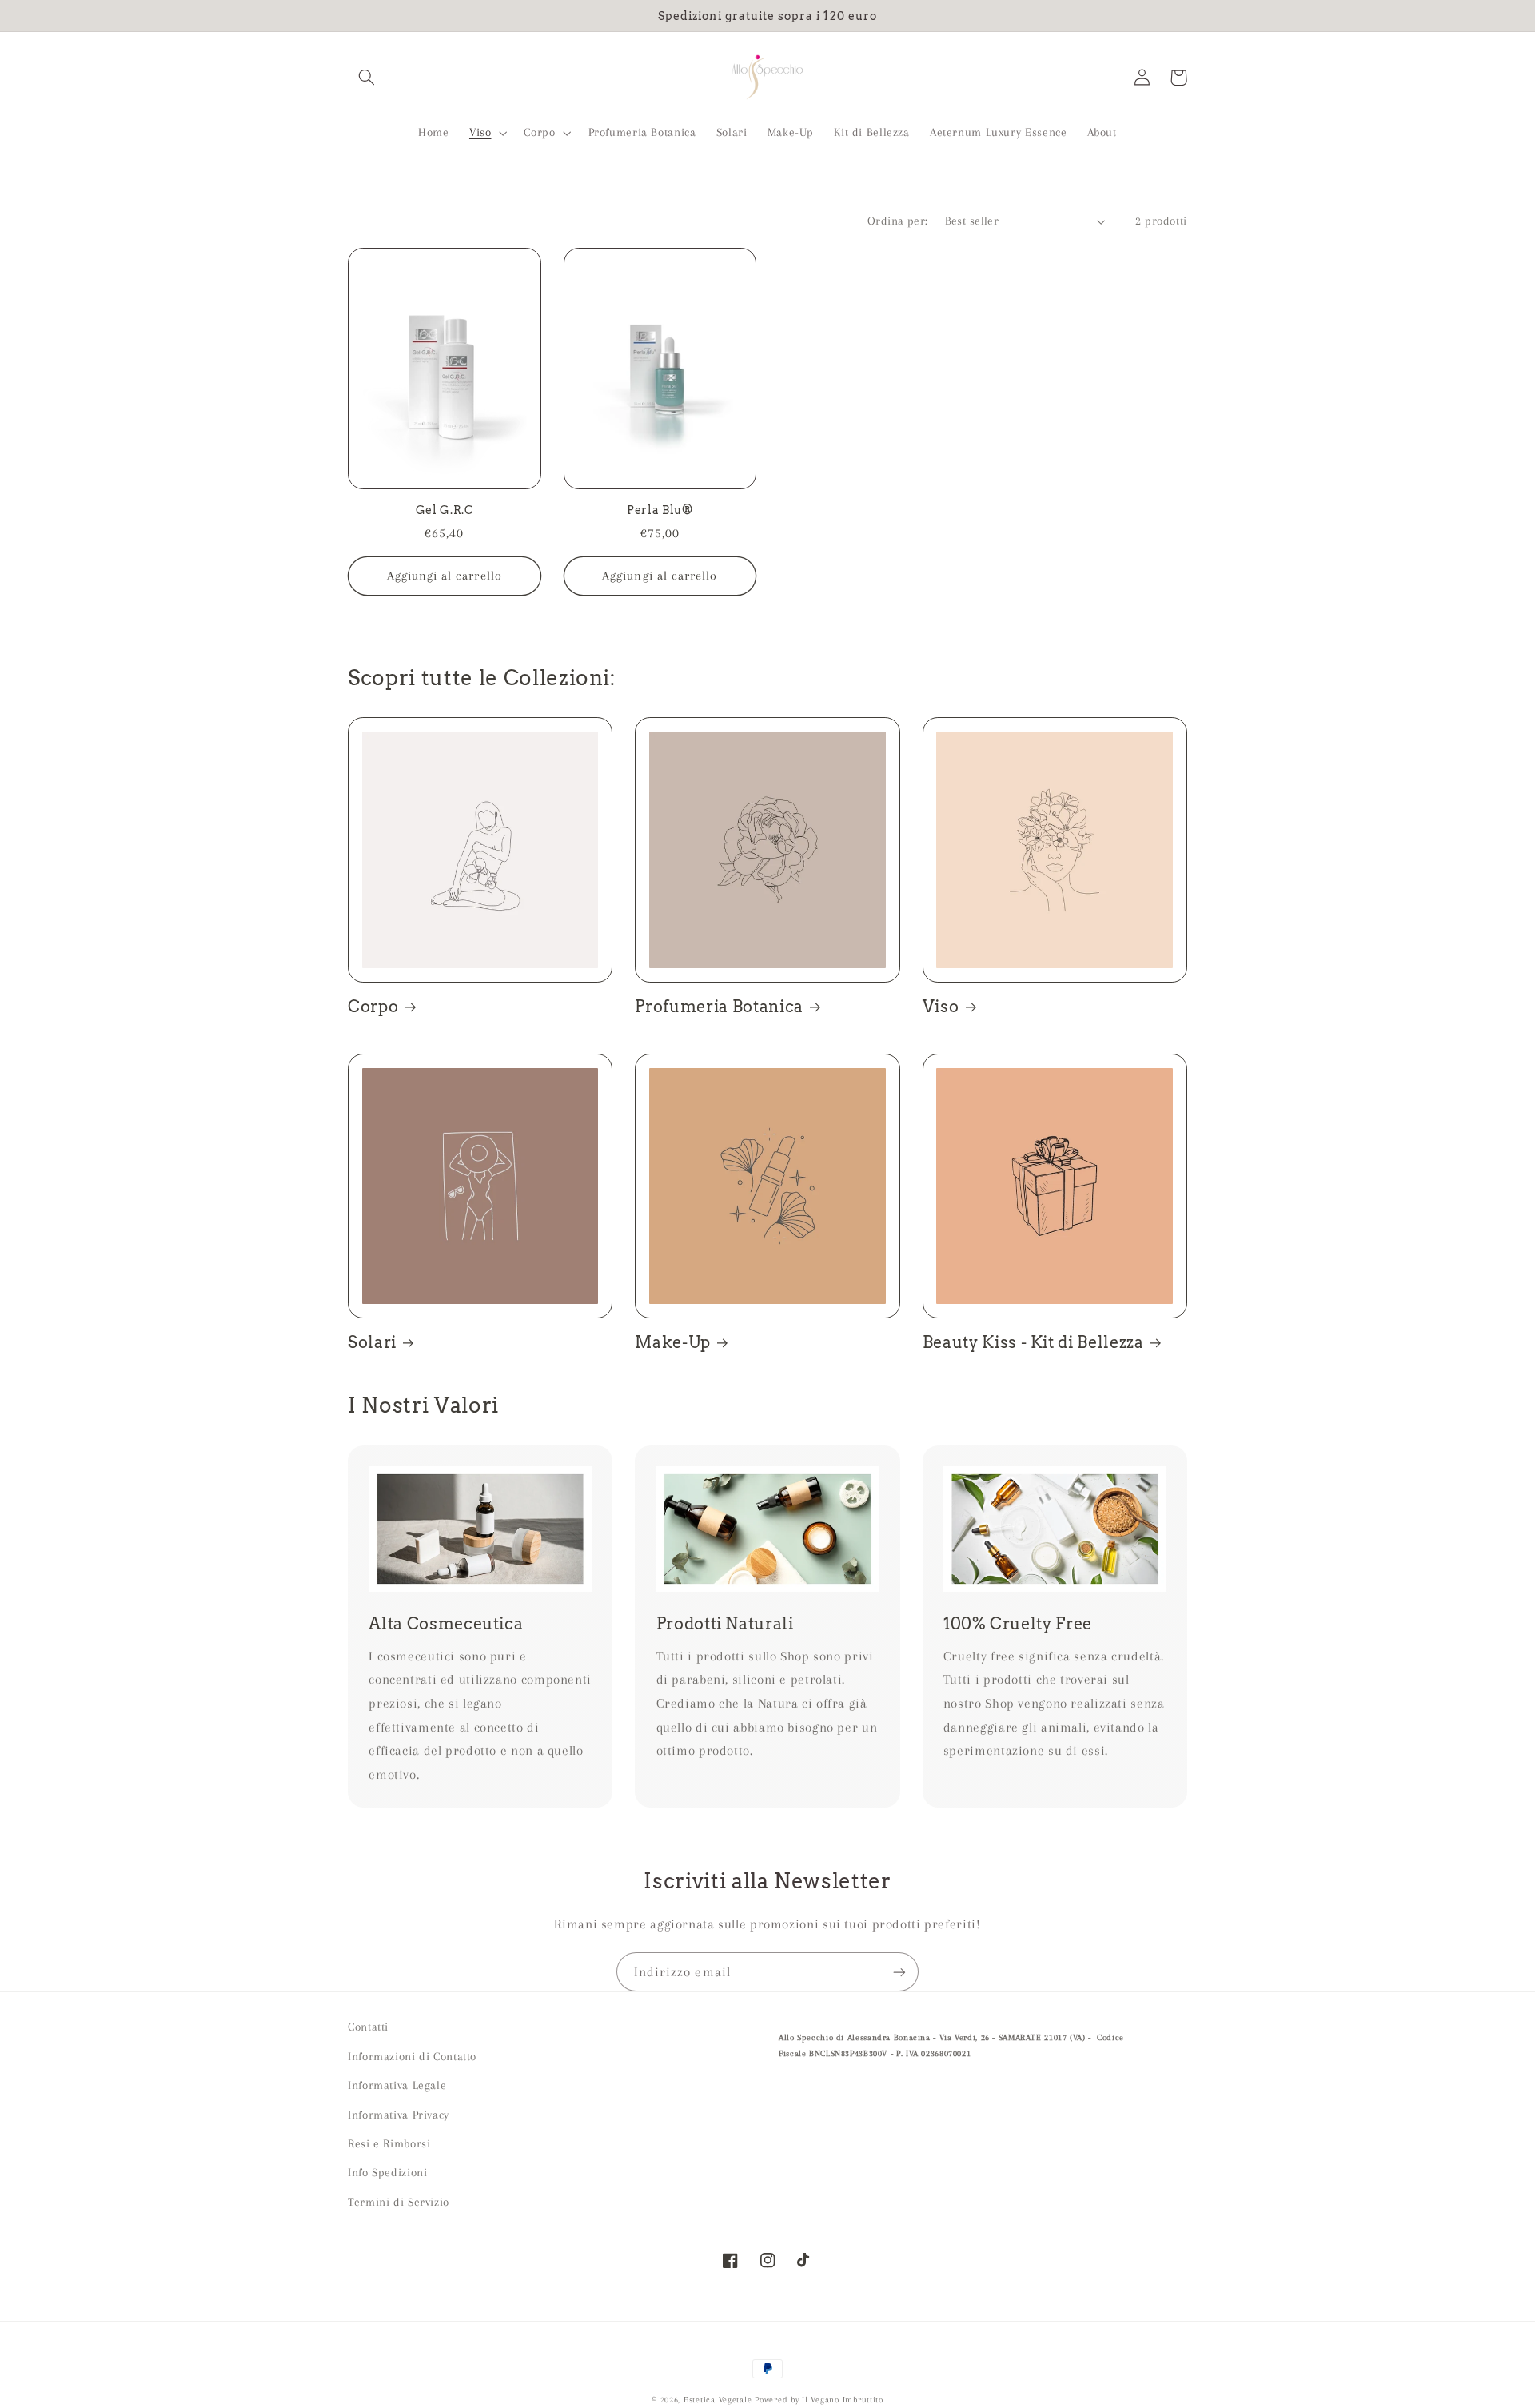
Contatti (368, 2027)
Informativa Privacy (399, 2115)
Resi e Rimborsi (389, 2143)
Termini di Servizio (399, 2202)
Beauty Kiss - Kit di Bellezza (1033, 1342)
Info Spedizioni (387, 2172)
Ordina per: (898, 221)
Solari (372, 1342)
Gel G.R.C (445, 510)
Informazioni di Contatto (412, 2056)
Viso (941, 1007)
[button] (366, 78)
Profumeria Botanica (719, 1007)
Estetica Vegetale (719, 2400)
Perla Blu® (660, 510)
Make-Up (673, 1342)
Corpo (373, 1007)
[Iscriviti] (899, 1972)
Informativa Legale (397, 2085)
